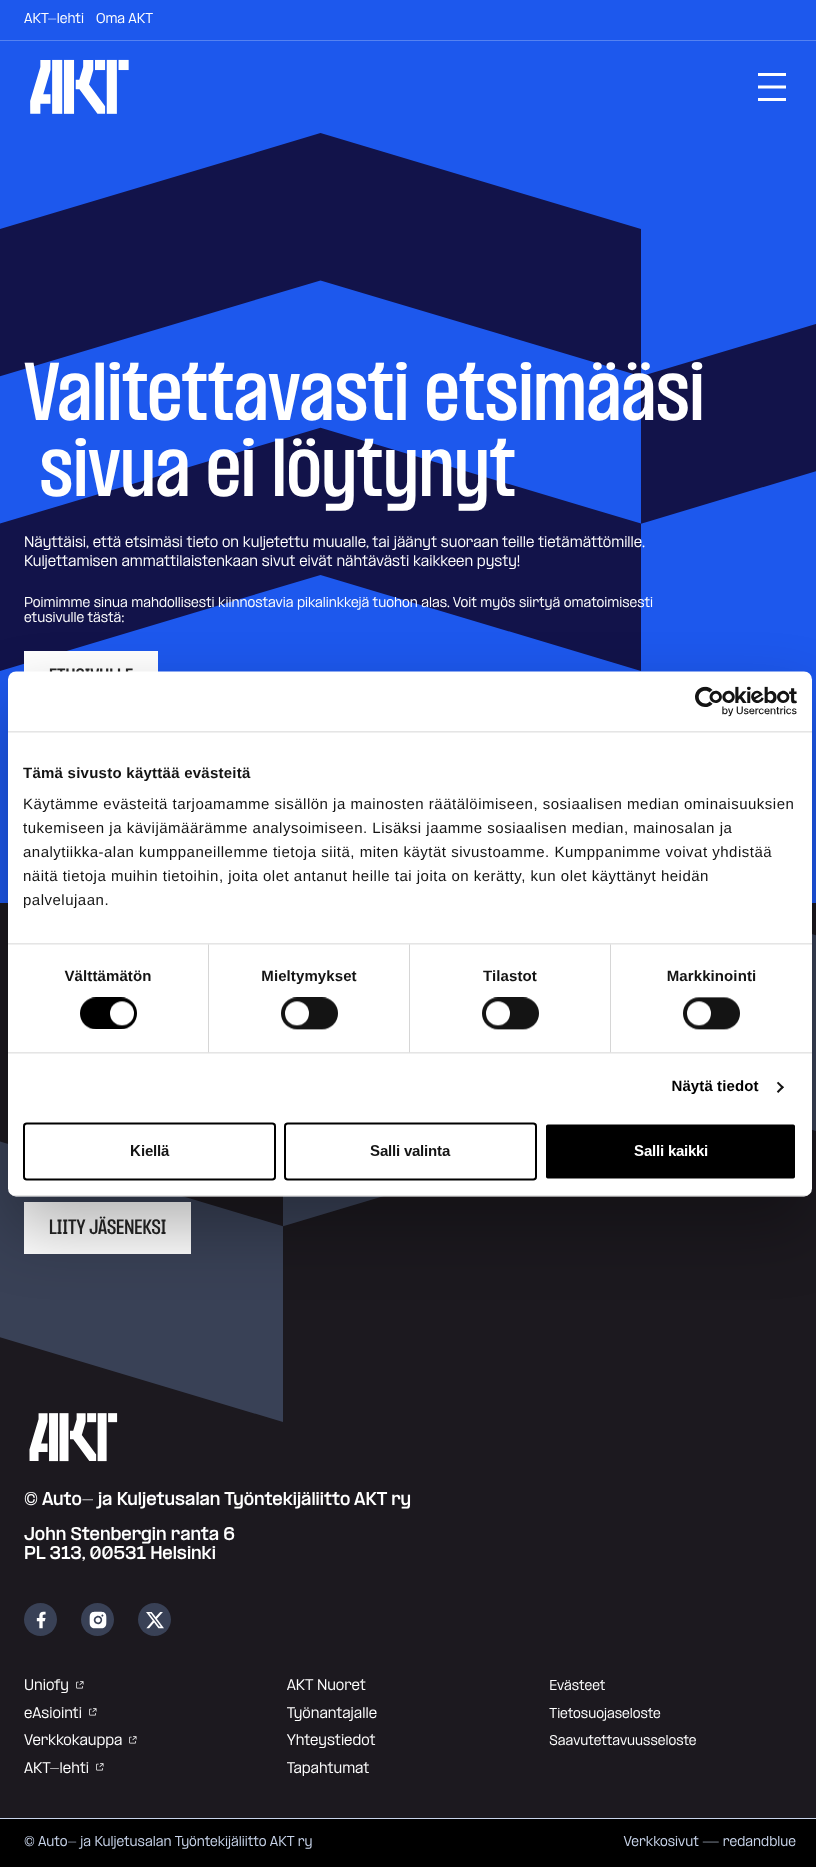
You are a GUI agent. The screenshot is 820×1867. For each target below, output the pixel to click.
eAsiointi (53, 1713)
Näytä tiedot (715, 1087)
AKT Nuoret (326, 1685)
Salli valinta (410, 1150)
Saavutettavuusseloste (622, 1741)
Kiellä (149, 1150)
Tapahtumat (328, 1768)
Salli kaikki (671, 1150)
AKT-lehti (54, 19)
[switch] (309, 1014)
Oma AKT (124, 19)
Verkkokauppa (73, 1740)
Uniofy (46, 1685)
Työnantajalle (332, 1713)
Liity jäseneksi (107, 1228)
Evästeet (577, 1686)
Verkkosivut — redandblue (710, 1842)
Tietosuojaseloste (604, 1714)
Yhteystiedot (331, 1740)
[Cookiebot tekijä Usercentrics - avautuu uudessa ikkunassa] (709, 701)
